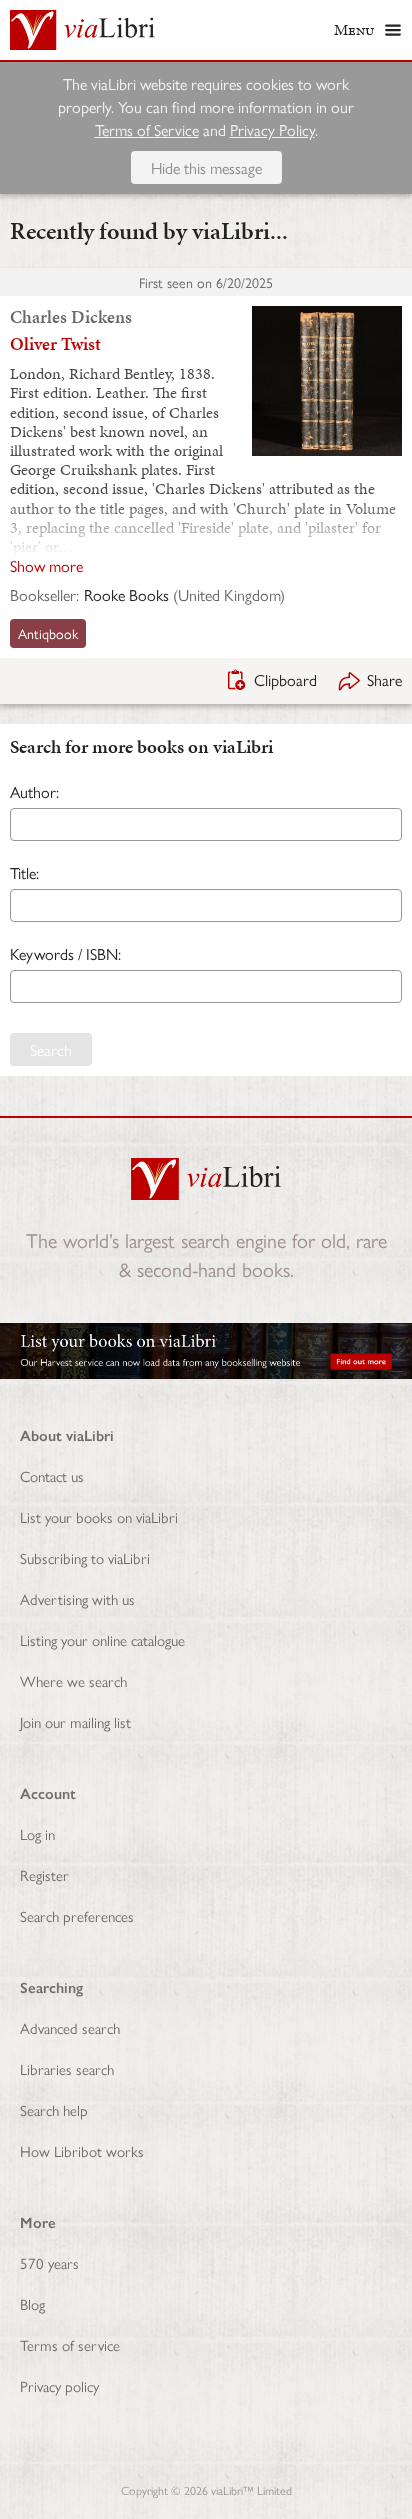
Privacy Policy (272, 129)
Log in (37, 1833)
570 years (49, 2262)
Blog (32, 2303)
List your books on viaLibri (99, 1516)
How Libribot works (82, 2150)
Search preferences (77, 1915)
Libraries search (67, 2068)
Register (44, 1874)
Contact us (52, 1475)
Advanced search (70, 2027)
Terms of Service (147, 129)
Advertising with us (77, 1598)
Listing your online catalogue (102, 1639)
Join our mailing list (75, 1721)
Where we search (73, 1680)
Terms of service (70, 2344)
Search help (54, 2109)
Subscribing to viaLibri (85, 1557)
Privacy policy (59, 2385)
